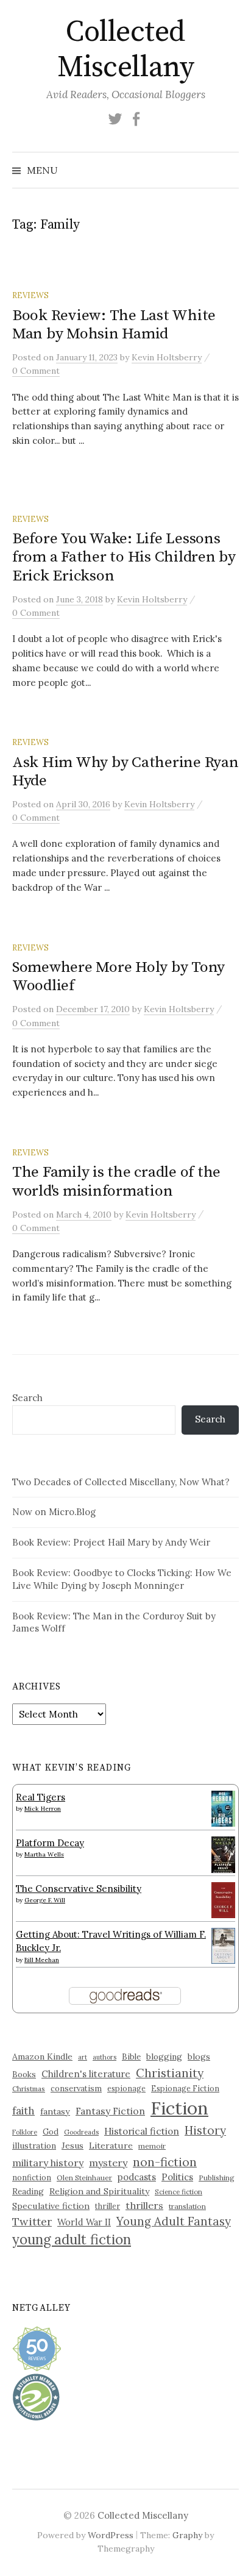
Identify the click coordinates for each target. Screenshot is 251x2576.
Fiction (179, 2108)
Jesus (72, 2146)
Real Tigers (41, 1797)
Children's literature (86, 2074)
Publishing (217, 2178)
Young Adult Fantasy (174, 2221)
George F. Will (45, 1900)
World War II (84, 2222)
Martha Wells (44, 1854)
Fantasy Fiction (110, 2111)
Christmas (29, 2089)
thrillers (144, 2205)
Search (27, 1398)
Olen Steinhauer (84, 2178)
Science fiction (179, 2192)
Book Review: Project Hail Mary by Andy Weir (111, 1542)
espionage (126, 2088)
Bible (131, 2057)
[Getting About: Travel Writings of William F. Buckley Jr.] (223, 1945)
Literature (111, 2146)
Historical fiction (142, 2131)
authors (104, 2057)
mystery (108, 2163)
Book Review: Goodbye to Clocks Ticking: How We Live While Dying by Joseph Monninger (122, 1579)
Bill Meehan (42, 1960)
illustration (34, 2146)
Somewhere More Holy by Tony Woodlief (118, 976)
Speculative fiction (51, 2206)
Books (24, 2075)
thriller (108, 2206)
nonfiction (32, 2177)
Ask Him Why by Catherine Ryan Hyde (125, 772)
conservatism (76, 2089)
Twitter (32, 2221)
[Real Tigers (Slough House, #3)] (223, 1807)
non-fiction (165, 2162)
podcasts (137, 2177)
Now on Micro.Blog (54, 1512)
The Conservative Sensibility (79, 1889)
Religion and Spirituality (99, 2191)
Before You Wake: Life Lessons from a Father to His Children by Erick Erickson (124, 557)
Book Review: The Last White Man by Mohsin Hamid (114, 325)
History (205, 2130)
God (51, 2132)
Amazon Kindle (42, 2057)
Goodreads (81, 2132)
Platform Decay (50, 1843)
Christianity (170, 2073)
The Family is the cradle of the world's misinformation (116, 1181)
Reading (28, 2191)
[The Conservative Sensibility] (223, 1899)
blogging (164, 2057)
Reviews (30, 295)
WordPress (111, 2535)
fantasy (55, 2111)
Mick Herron (43, 1809)
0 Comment (36, 371)
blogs (199, 2057)
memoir (152, 2146)
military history (48, 2163)
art (83, 2057)
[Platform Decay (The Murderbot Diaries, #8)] (223, 1854)
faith (23, 2111)
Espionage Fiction (185, 2088)
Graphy (187, 2535)
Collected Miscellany (125, 50)
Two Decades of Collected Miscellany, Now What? (121, 1482)
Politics (177, 2177)
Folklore (25, 2132)
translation (187, 2206)
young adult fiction (72, 2239)
